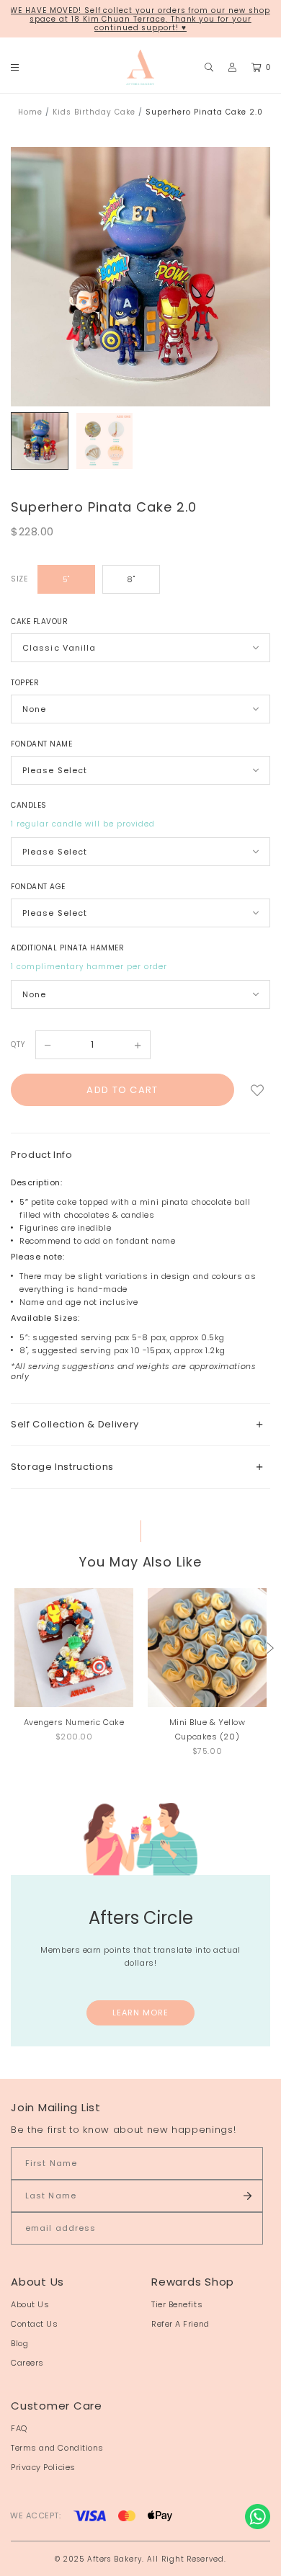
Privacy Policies (43, 2467)
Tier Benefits (177, 2304)
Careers (27, 2363)
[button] (270, 1648)
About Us (30, 2304)
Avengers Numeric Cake (74, 1722)
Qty (18, 1044)
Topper (25, 683)
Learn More (141, 2013)
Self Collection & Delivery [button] (75, 1424)
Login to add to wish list (257, 1090)
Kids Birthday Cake (94, 112)
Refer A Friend (180, 2324)
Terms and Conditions (57, 2448)
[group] (40, 441)
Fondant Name (41, 744)
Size (19, 579)
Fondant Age (38, 887)
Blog (19, 2343)
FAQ (19, 2428)
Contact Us (35, 2324)
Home (30, 112)
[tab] (140, 1424)
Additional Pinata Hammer (67, 948)
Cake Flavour (39, 621)
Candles (29, 805)
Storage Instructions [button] (62, 1467)
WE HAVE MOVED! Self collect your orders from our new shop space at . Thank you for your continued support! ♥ (140, 19)
